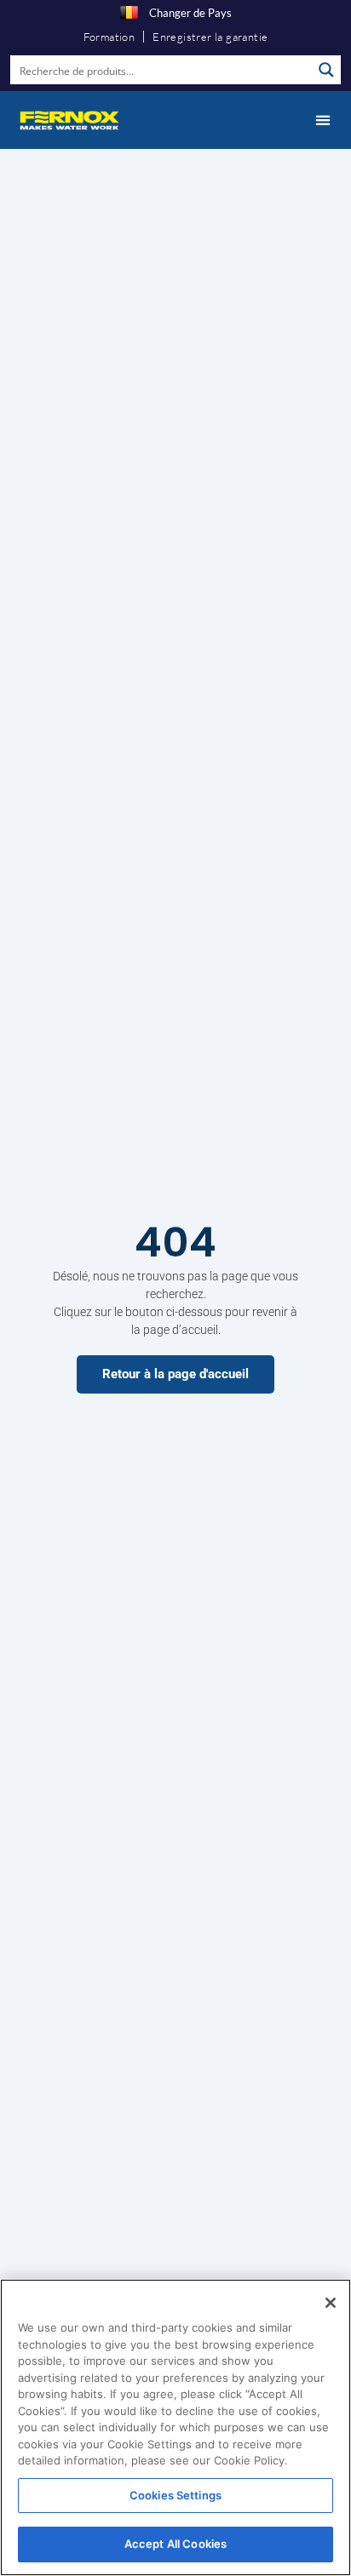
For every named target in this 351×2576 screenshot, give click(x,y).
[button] (322, 120)
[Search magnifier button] (326, 70)
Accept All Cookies (175, 2544)
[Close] (331, 2303)
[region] (175, 2427)
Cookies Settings (175, 2495)
